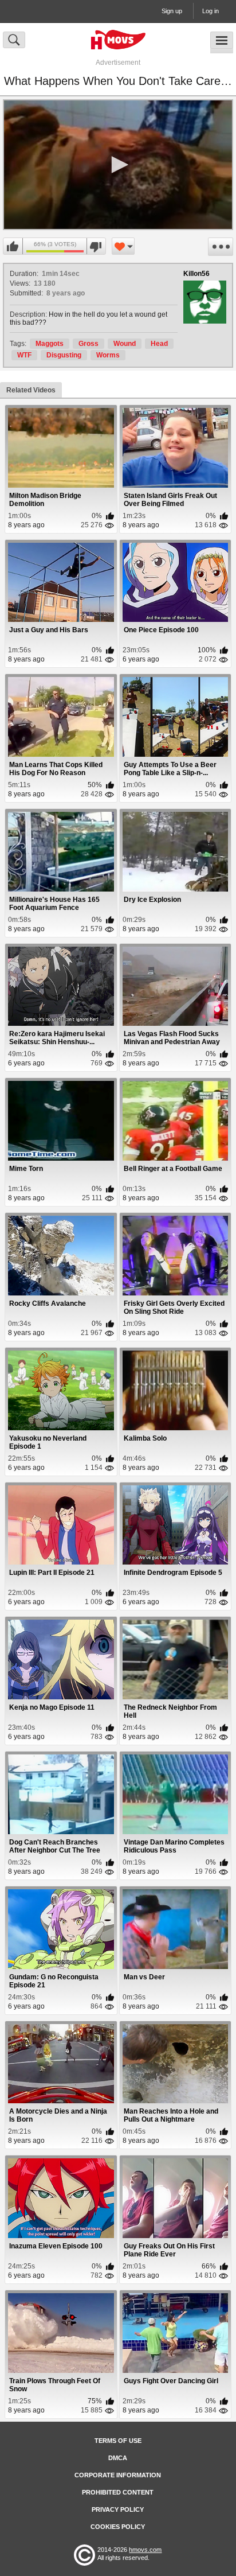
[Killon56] (205, 302)
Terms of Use (118, 2441)
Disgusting (64, 355)
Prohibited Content (118, 2492)
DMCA (118, 2458)
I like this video (13, 247)
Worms (108, 355)
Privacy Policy (118, 2509)
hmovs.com (145, 2550)
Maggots (50, 344)
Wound (125, 344)
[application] (118, 165)
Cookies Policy (118, 2527)
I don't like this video (96, 247)
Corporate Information (118, 2475)
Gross (88, 344)
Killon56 (196, 274)
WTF (24, 355)
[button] (118, 165)
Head (159, 344)
